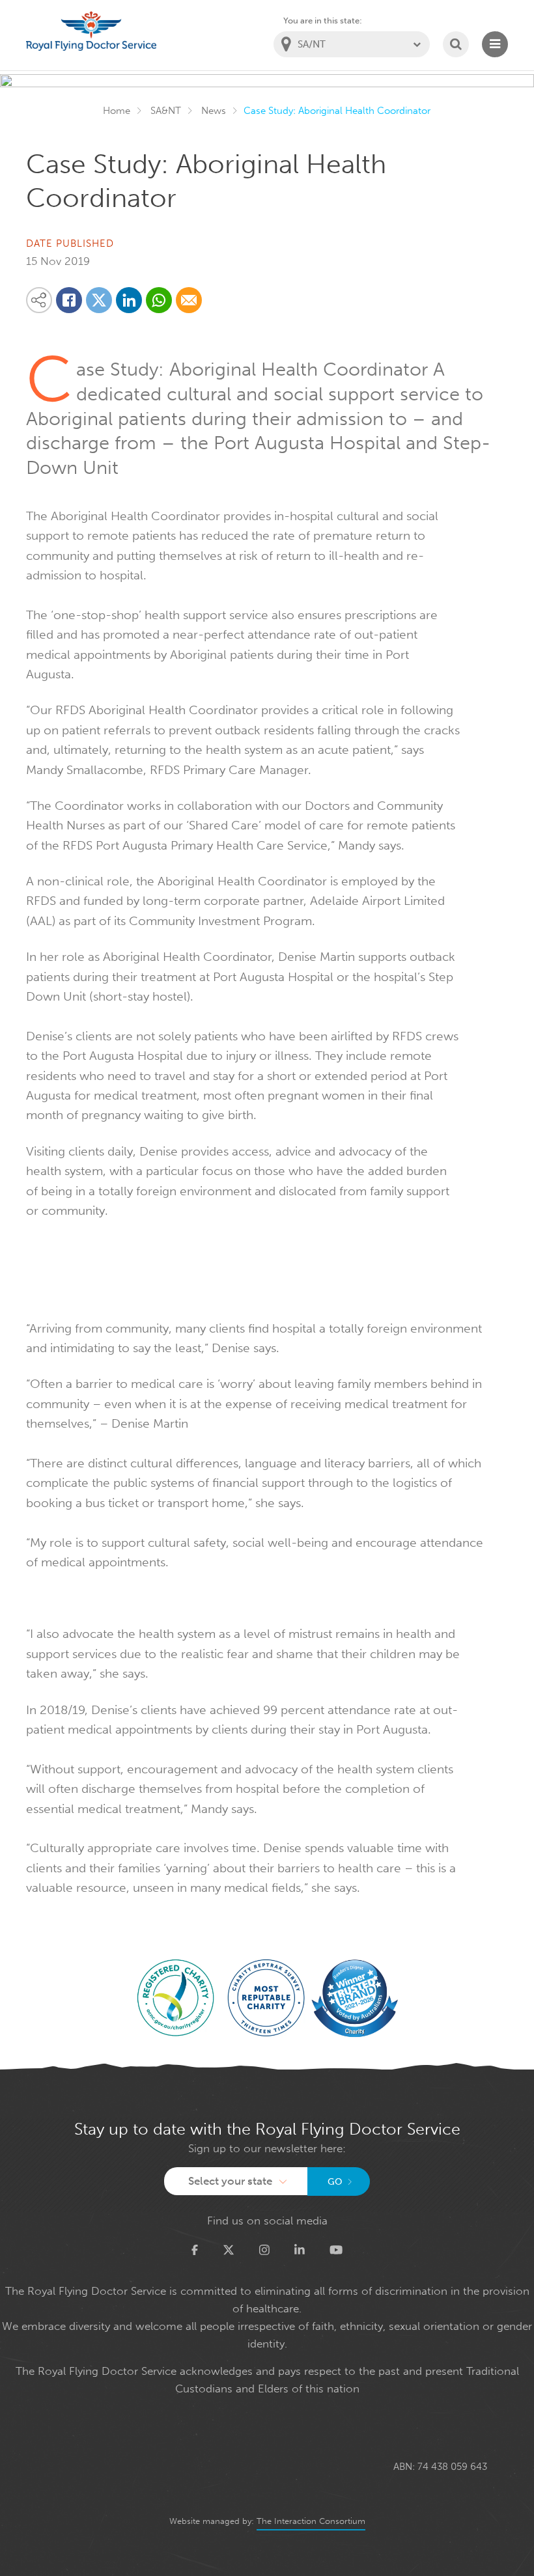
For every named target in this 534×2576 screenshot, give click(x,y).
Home (117, 111)
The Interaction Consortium (311, 2521)
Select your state (230, 2181)
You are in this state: (323, 21)
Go (335, 2182)
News (214, 111)
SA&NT (166, 111)
